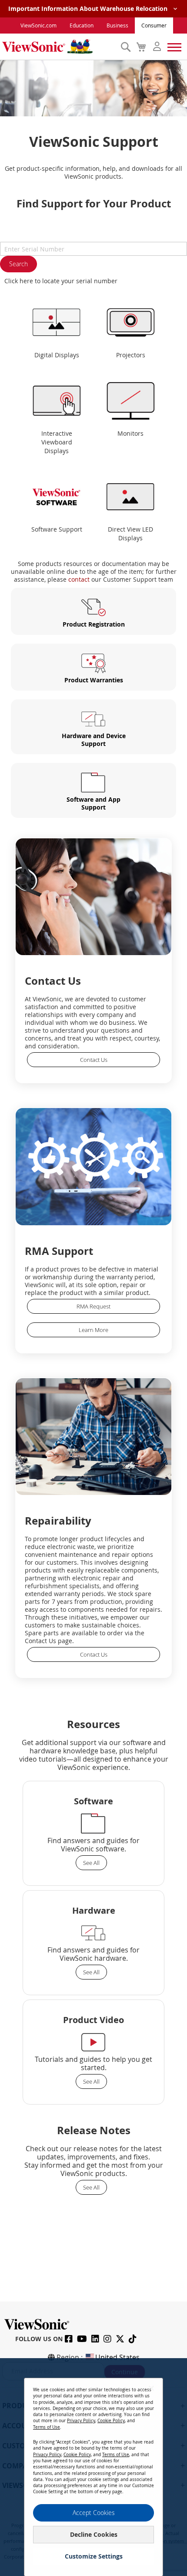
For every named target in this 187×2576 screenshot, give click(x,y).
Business (117, 25)
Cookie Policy (111, 2421)
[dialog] (93, 2467)
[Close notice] (151, 2388)
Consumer (154, 25)
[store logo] (59, 47)
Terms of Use (47, 2427)
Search (18, 264)
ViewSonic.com (38, 25)
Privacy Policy (81, 2421)
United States (117, 2357)
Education (82, 25)
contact (79, 579)
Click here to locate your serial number (61, 281)
